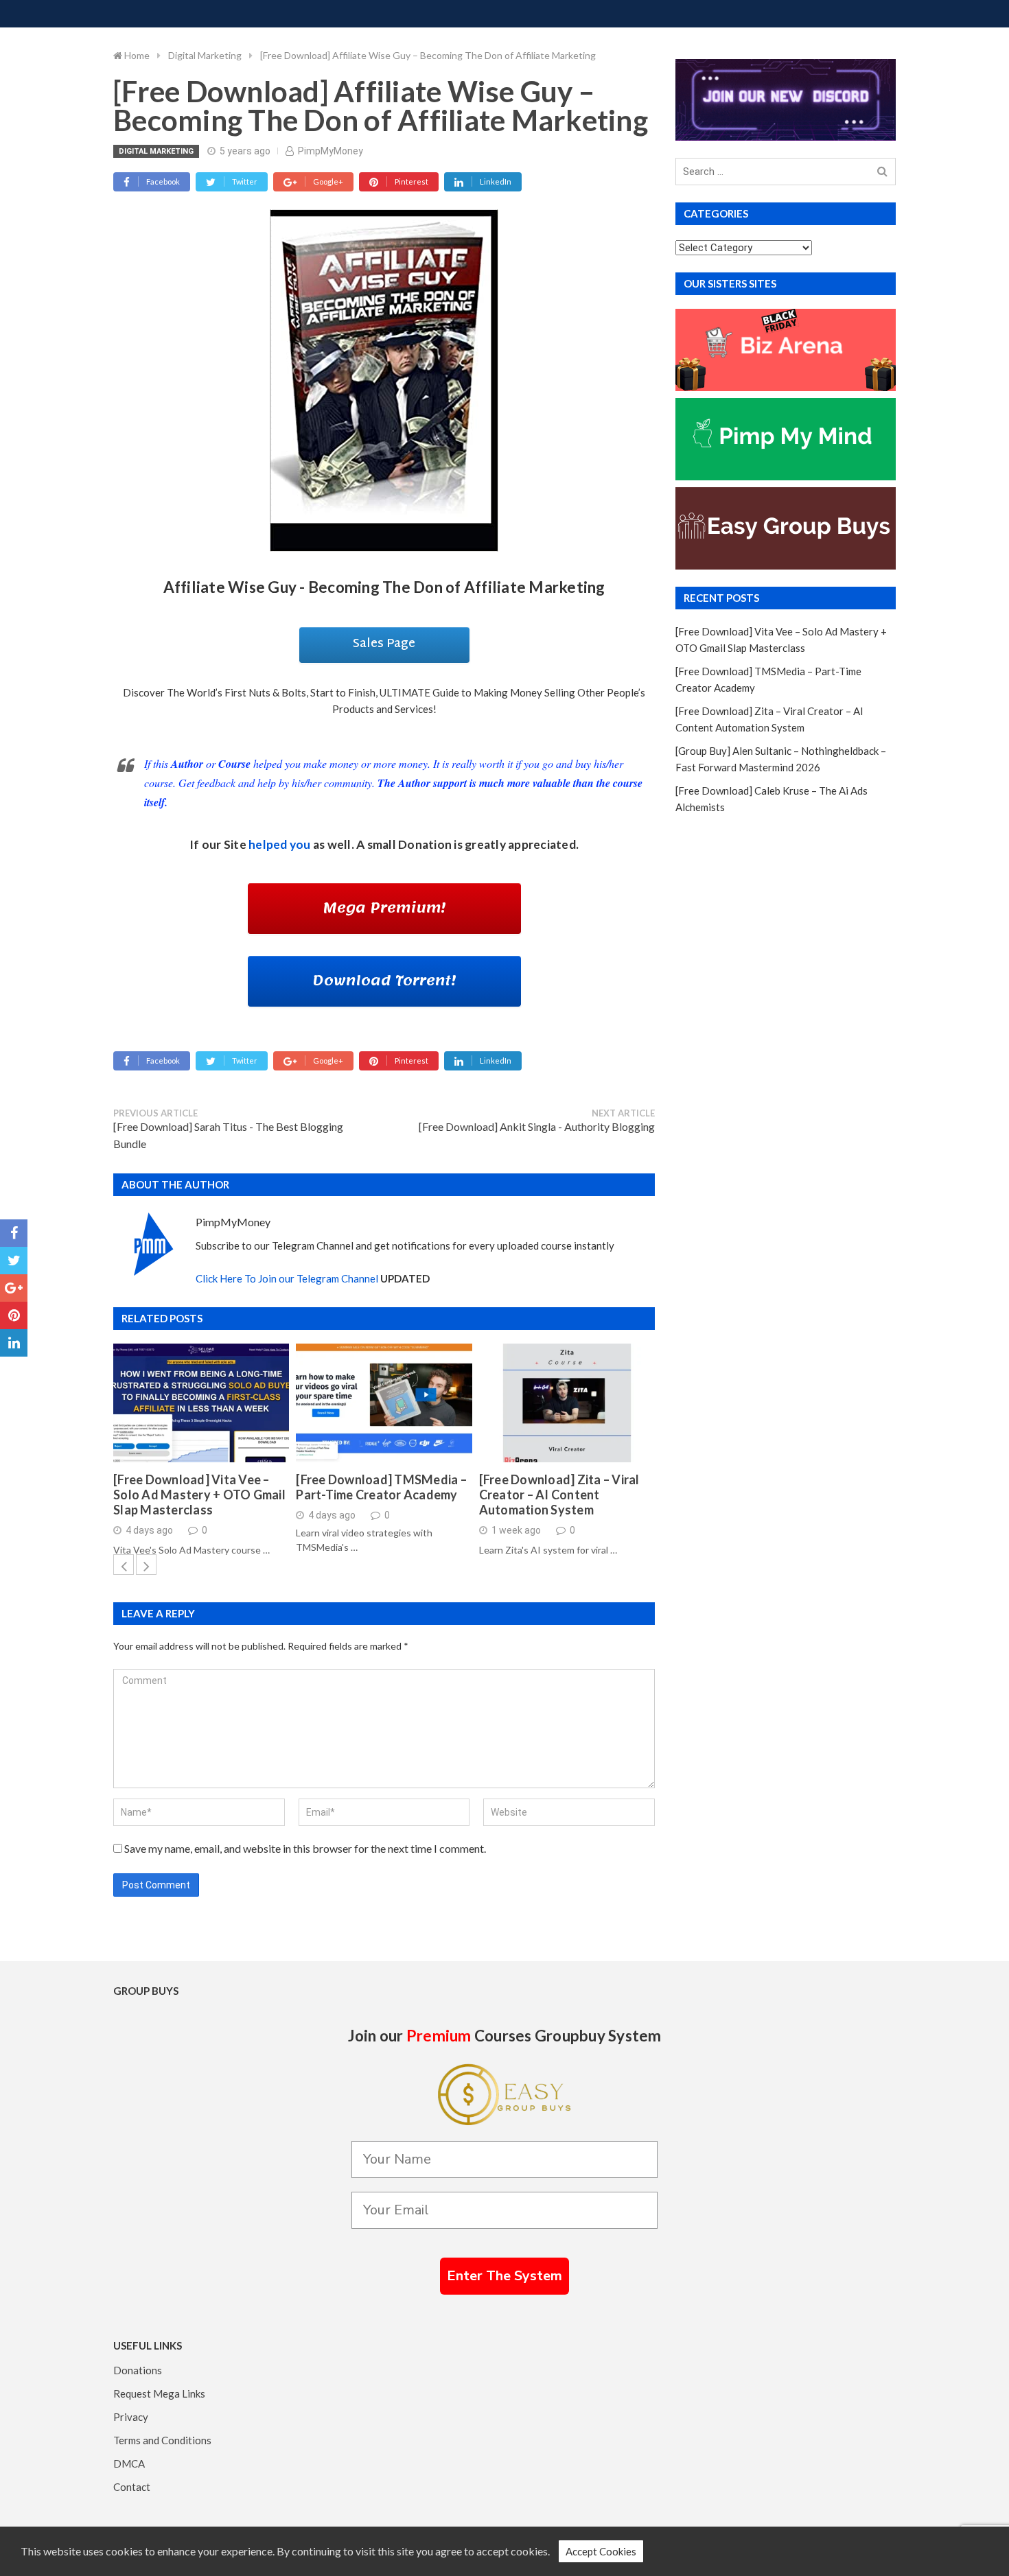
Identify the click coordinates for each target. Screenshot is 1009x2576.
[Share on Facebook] (14, 1233)
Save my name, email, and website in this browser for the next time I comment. (305, 1848)
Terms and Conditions (162, 2440)
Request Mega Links (159, 2393)
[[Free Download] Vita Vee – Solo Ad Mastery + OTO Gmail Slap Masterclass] (201, 1403)
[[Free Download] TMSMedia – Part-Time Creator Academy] (384, 1403)
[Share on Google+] (14, 1288)
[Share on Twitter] (14, 1261)
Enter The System (505, 2276)
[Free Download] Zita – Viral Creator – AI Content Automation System (559, 1495)
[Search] (882, 172)
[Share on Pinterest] (14, 1315)
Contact (132, 2487)
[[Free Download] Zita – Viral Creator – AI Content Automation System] (567, 1403)
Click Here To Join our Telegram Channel (287, 1278)
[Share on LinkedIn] (14, 1343)
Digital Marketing (156, 151)
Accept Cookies (601, 2551)
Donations (138, 2370)
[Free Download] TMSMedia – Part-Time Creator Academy (381, 1487)
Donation (425, 844)
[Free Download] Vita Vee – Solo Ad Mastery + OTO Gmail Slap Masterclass (199, 1495)
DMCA (129, 2463)
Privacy (131, 2417)
